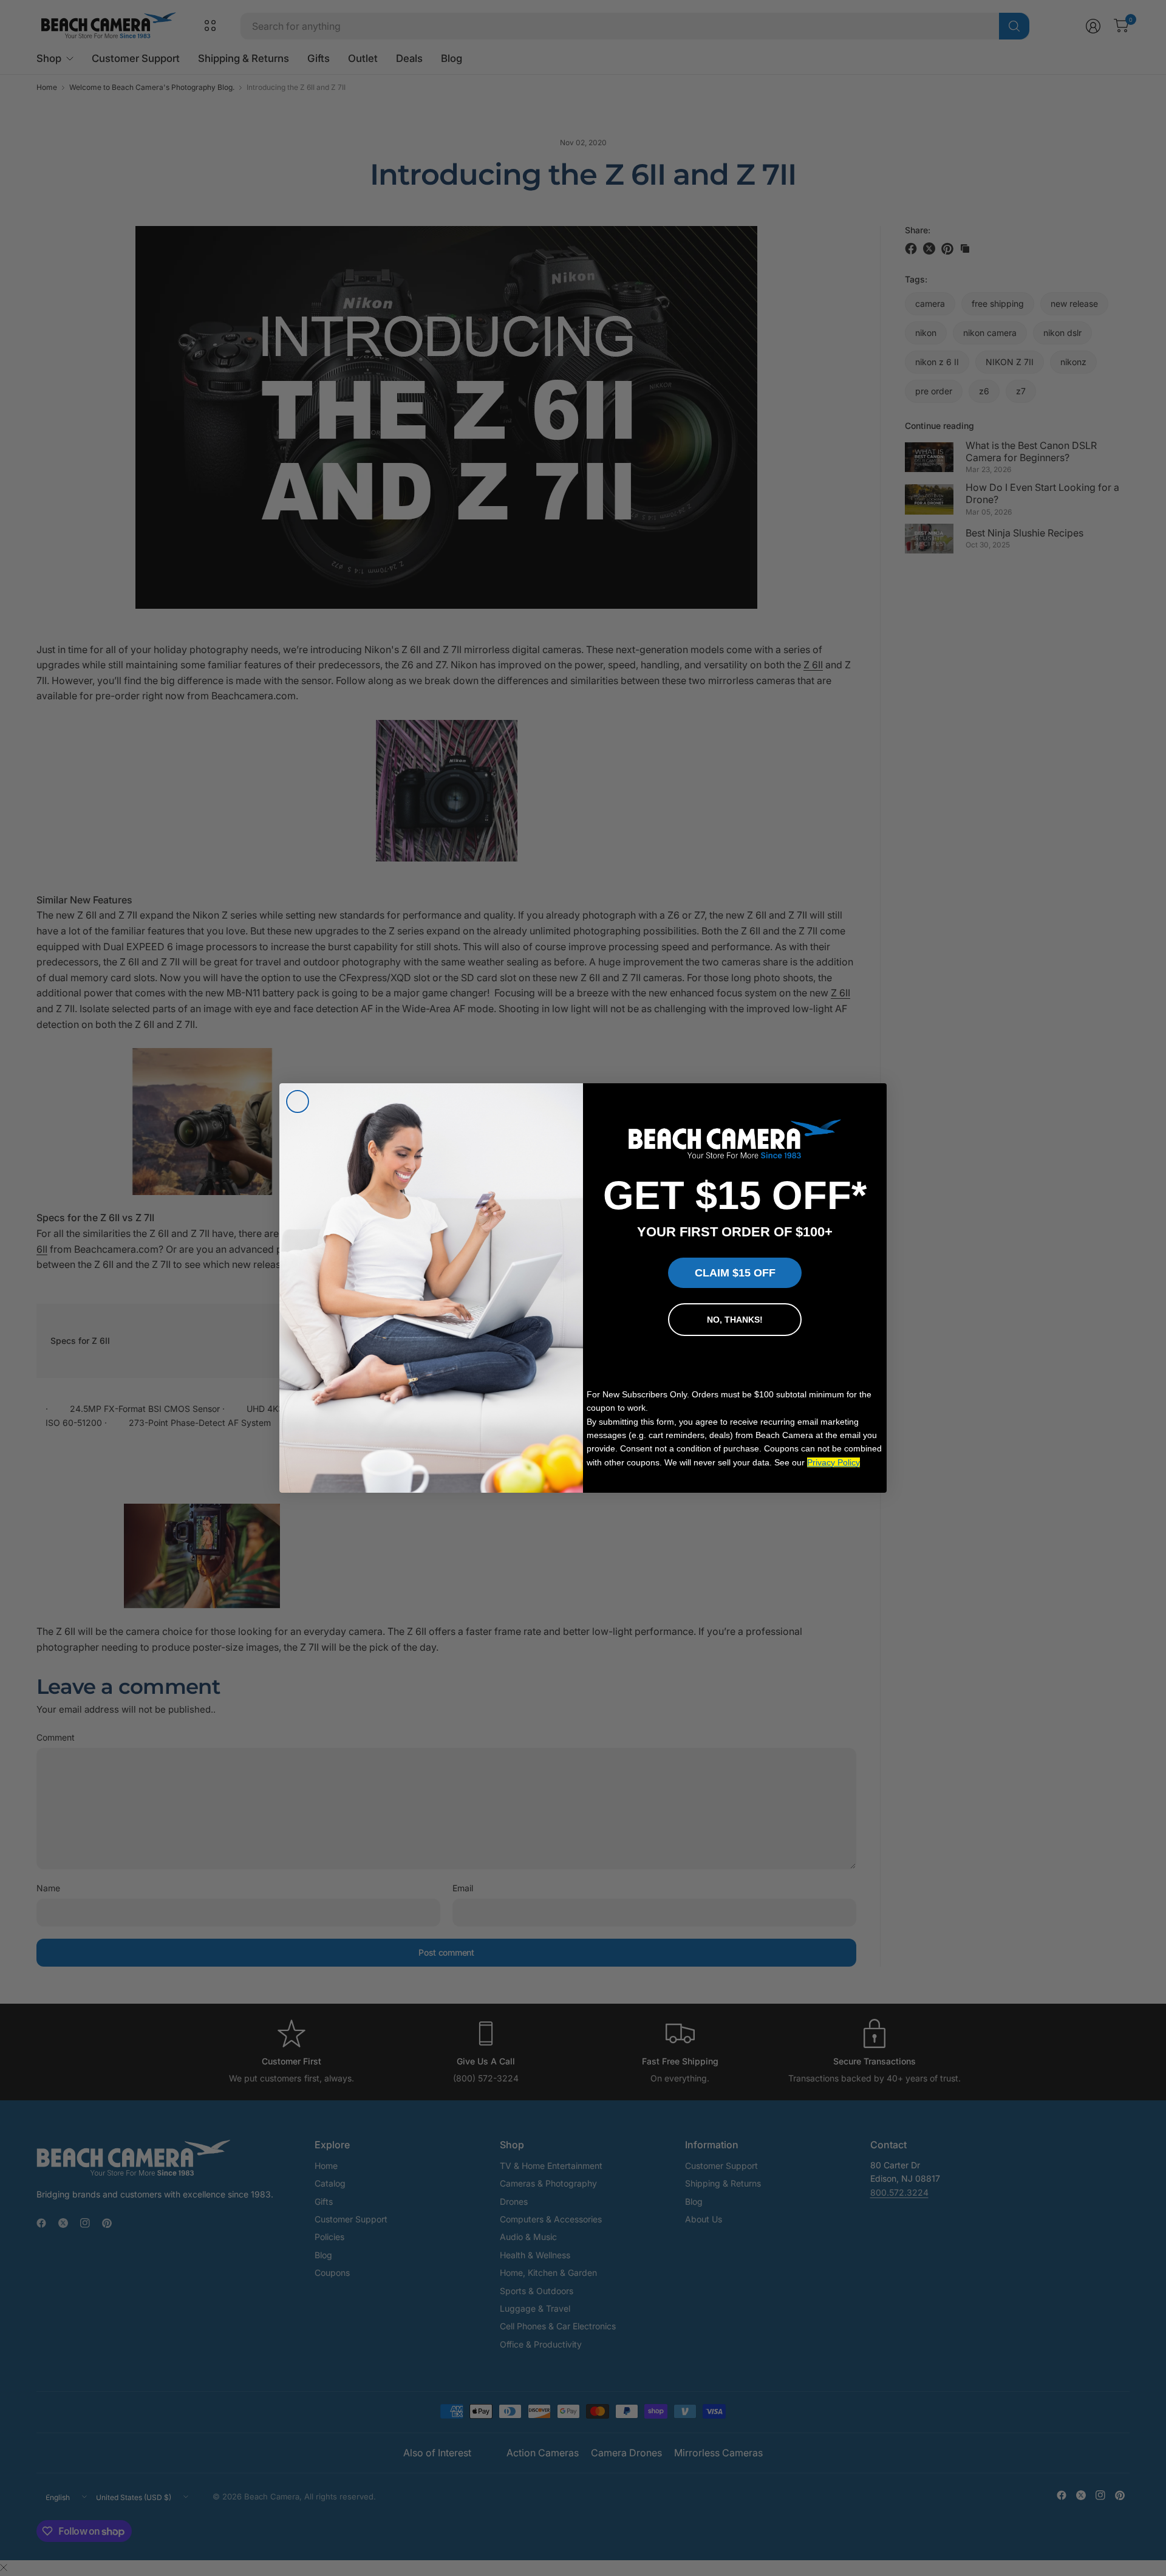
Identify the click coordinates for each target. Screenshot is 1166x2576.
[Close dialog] (298, 1101)
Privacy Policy (834, 1462)
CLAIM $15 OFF (735, 1273)
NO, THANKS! (735, 1320)
